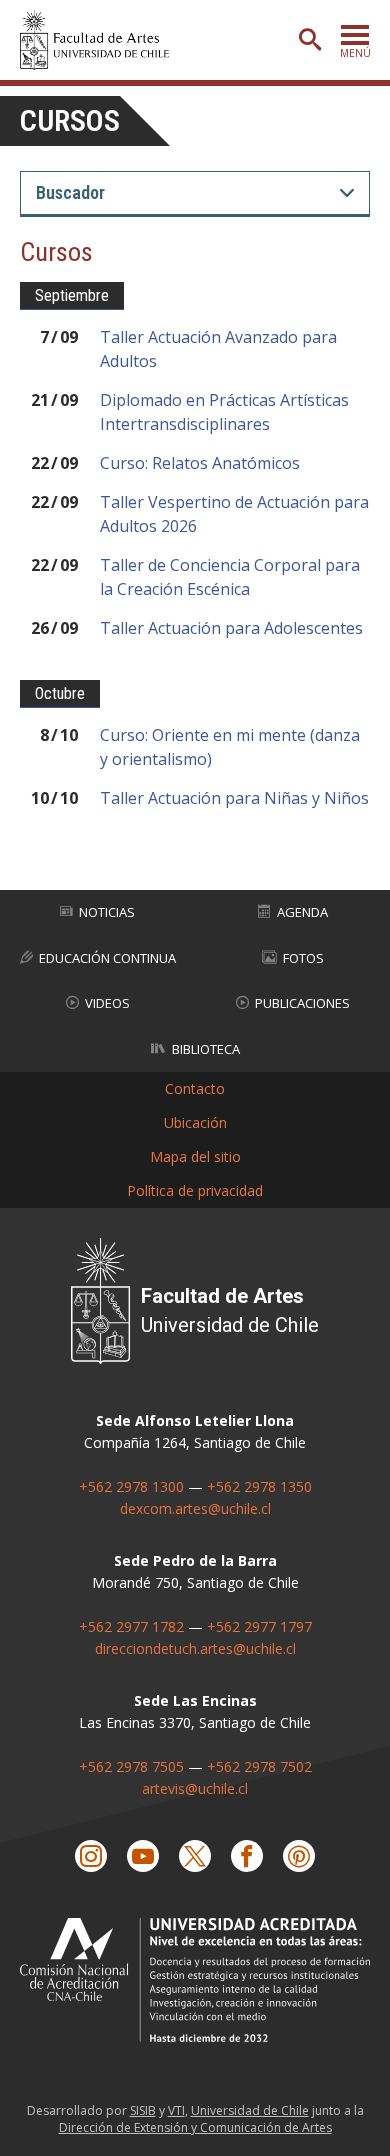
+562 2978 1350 (259, 1486)
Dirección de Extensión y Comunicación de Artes (195, 2127)
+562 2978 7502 (259, 1766)
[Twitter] (195, 1856)
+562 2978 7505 (131, 1766)
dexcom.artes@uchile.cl (195, 1508)
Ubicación (195, 1122)
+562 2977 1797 (259, 1626)
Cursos (70, 120)
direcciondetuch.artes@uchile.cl (195, 1648)
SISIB (143, 2110)
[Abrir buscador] (310, 40)
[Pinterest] (299, 1856)
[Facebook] (247, 1856)
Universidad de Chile (250, 2110)
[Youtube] (143, 1856)
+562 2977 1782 (131, 1626)
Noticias (107, 912)
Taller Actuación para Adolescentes (231, 628)
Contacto (195, 1088)
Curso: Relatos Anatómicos (200, 463)
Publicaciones (302, 1003)
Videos (107, 1003)
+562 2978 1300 (131, 1486)
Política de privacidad (195, 1190)
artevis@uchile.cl (195, 1788)
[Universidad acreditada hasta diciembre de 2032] (195, 1980)
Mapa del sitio (195, 1156)
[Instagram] (91, 1856)
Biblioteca (206, 1049)
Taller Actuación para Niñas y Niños (234, 798)
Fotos (303, 958)
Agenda (302, 912)
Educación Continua (107, 958)
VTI (176, 2110)
